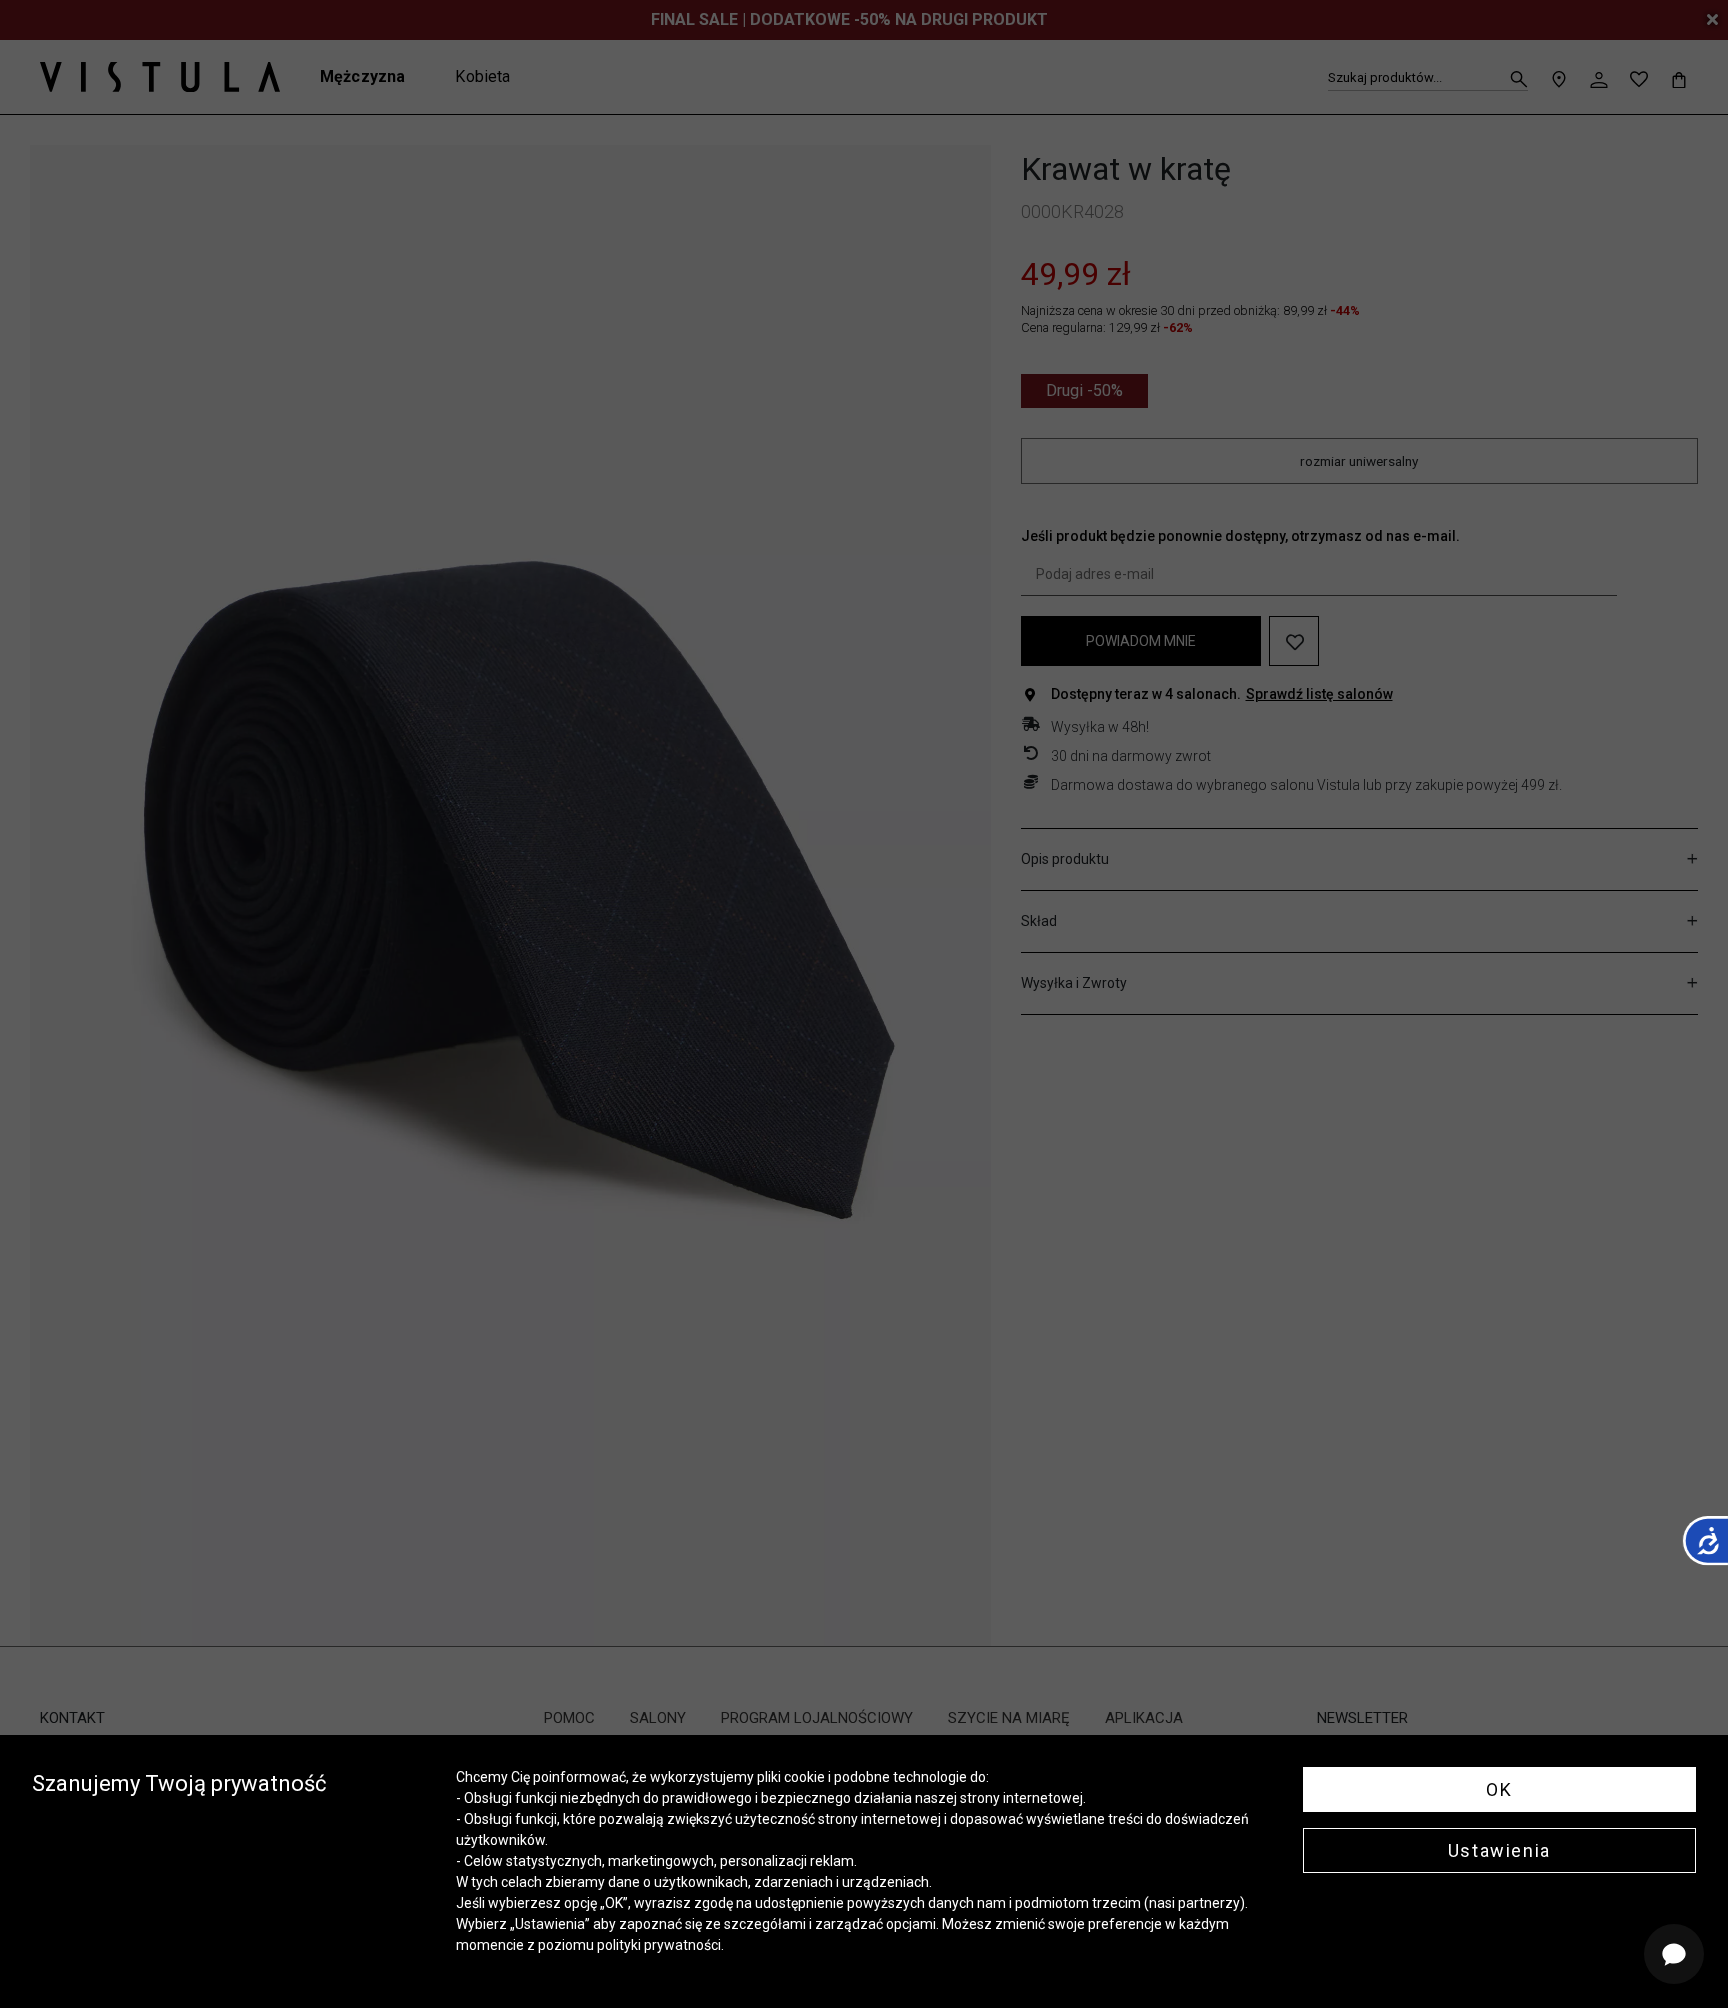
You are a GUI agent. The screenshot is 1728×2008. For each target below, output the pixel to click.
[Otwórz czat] (1674, 1954)
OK (1499, 1789)
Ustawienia (1499, 1850)
